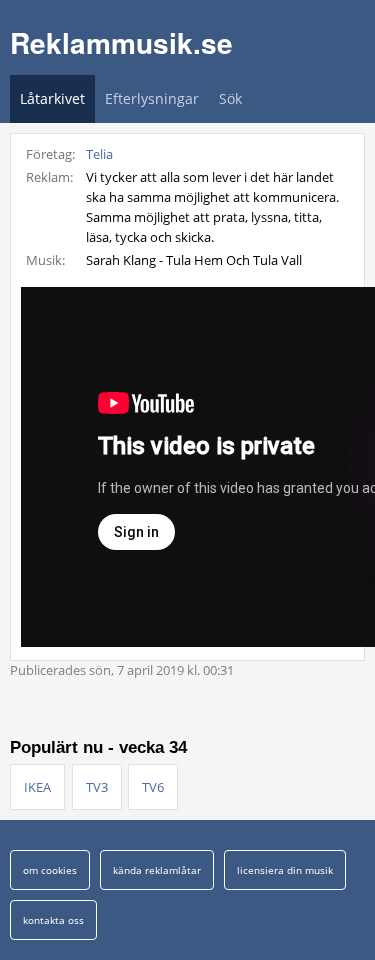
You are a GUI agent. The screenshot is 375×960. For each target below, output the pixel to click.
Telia (99, 154)
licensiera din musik (285, 870)
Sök (230, 98)
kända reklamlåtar (157, 870)
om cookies (50, 870)
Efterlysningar (152, 98)
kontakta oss (53, 920)
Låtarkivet (52, 98)
